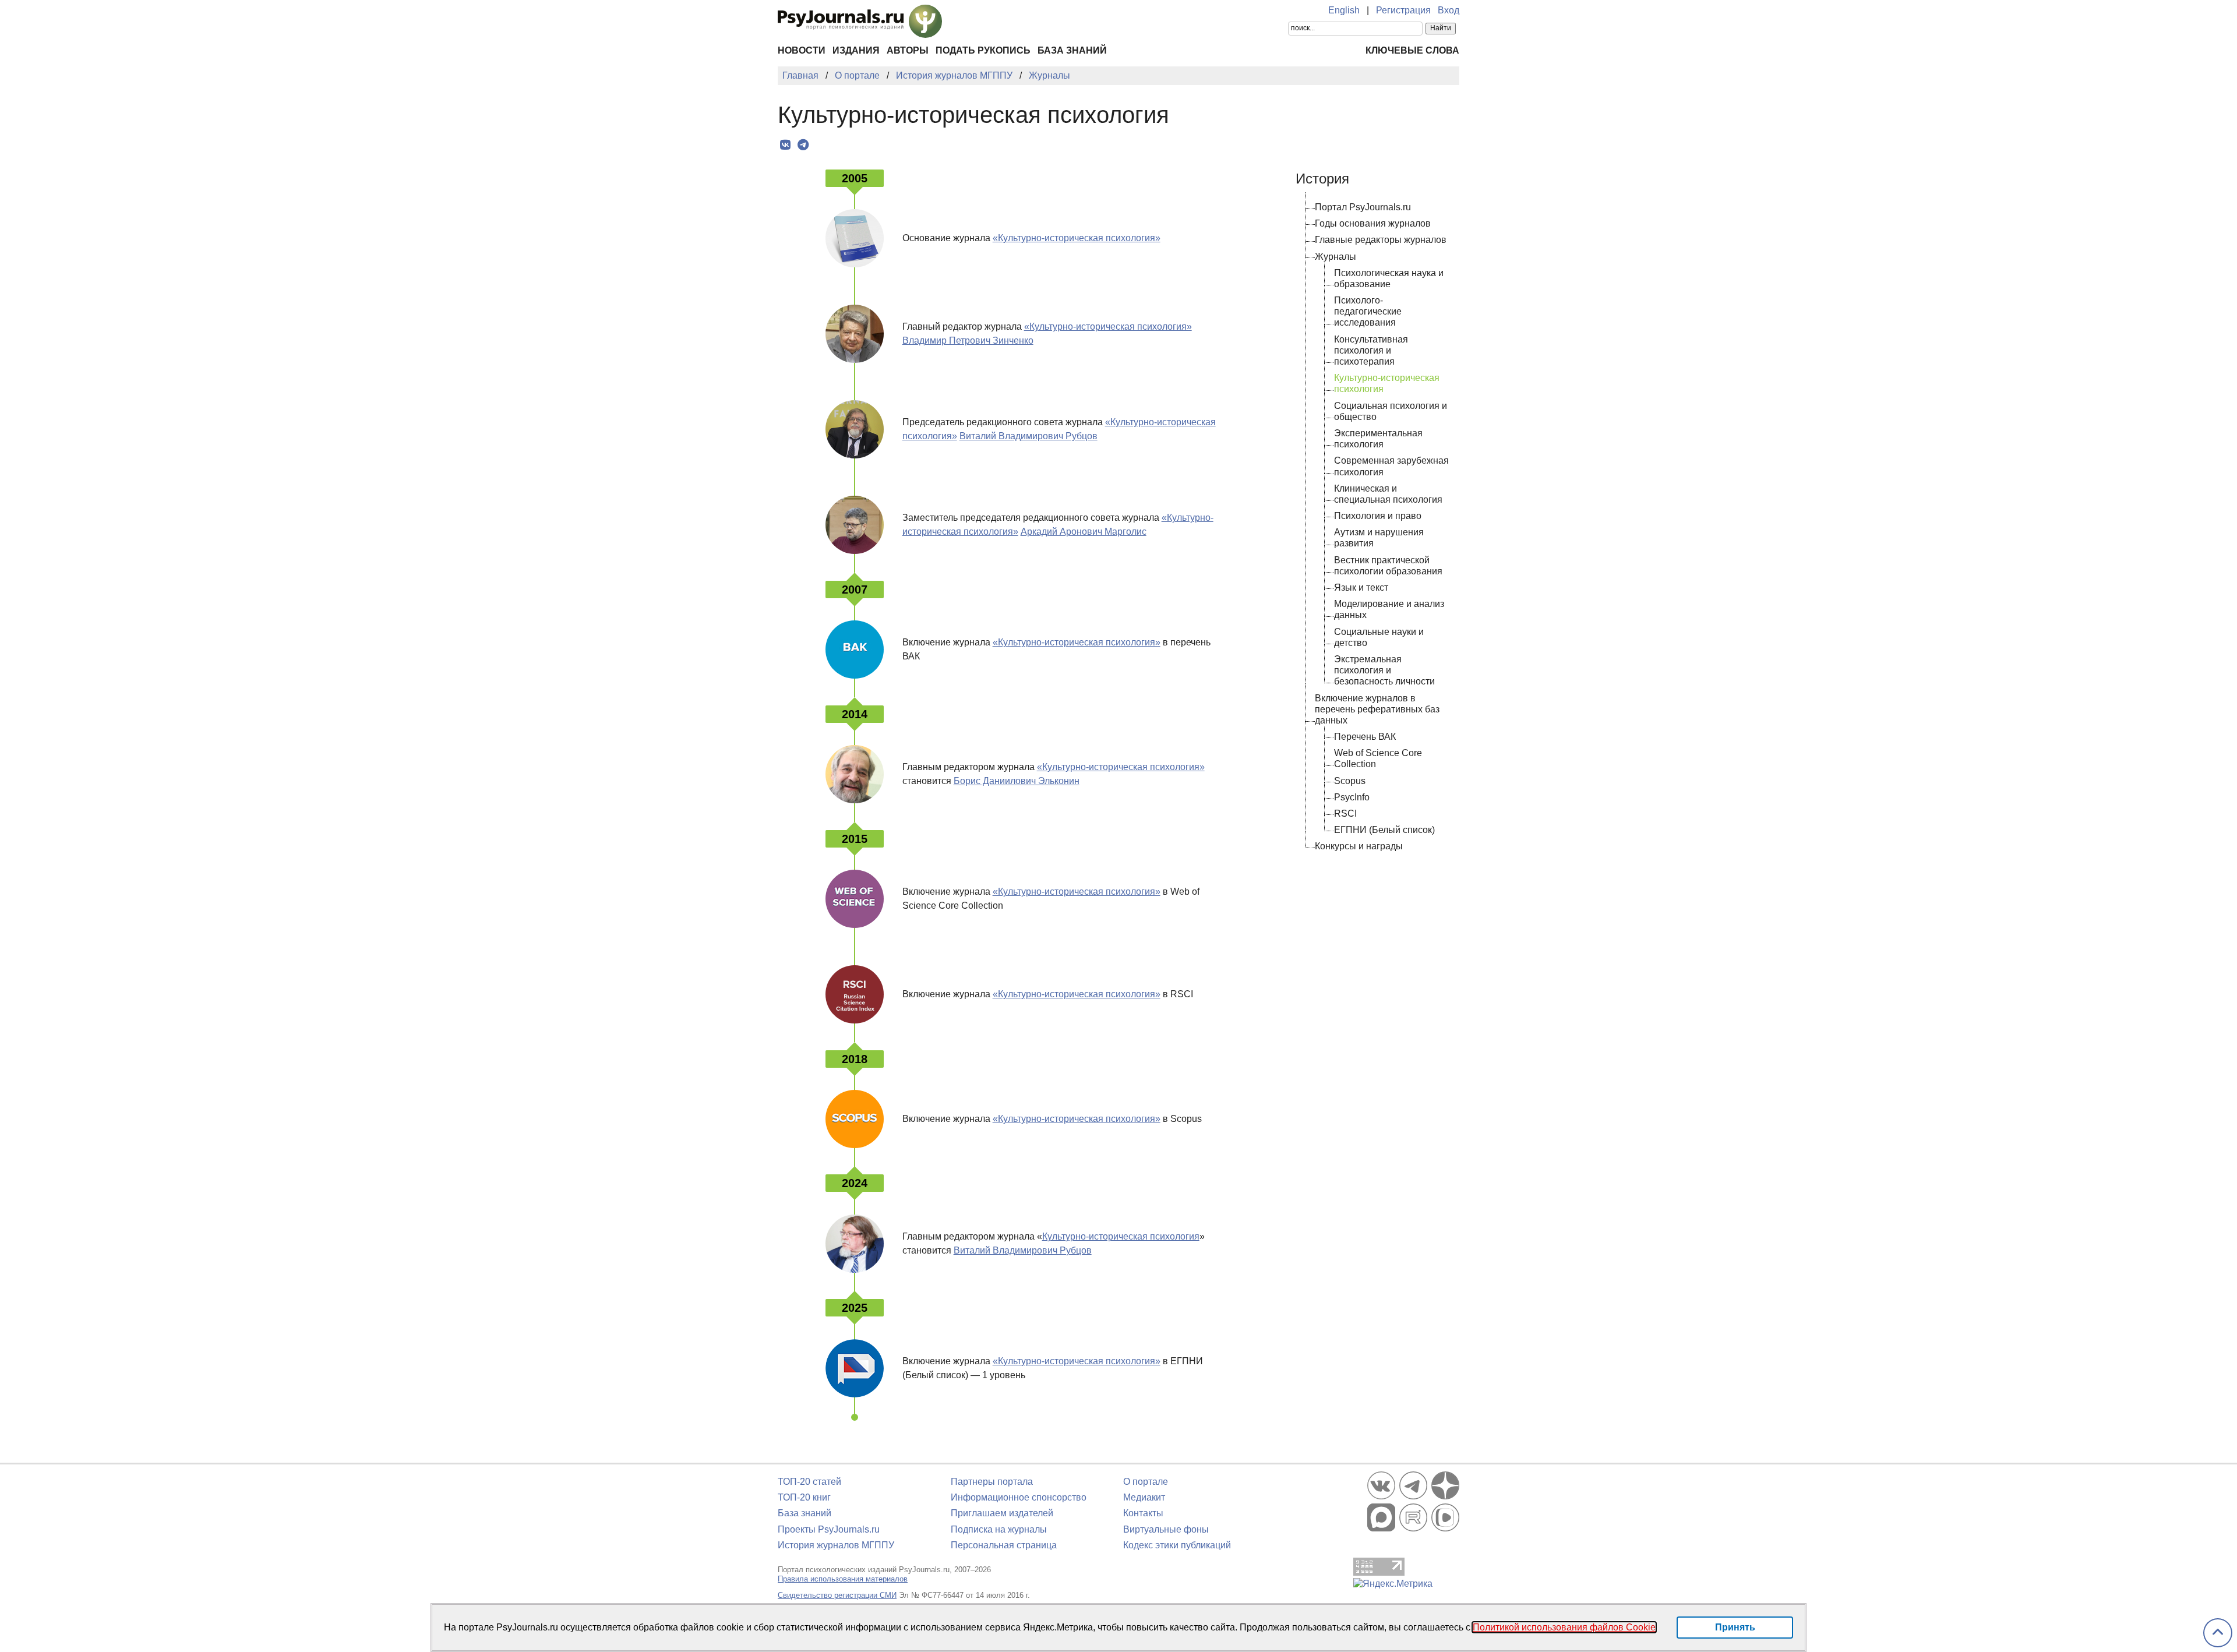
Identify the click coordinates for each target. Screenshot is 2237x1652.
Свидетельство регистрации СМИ (837, 1595)
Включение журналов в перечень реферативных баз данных (1377, 709)
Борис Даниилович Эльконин (1017, 781)
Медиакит (1144, 1497)
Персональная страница (1004, 1545)
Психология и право (1378, 516)
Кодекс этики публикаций (1177, 1545)
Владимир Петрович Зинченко (968, 340)
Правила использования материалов (843, 1579)
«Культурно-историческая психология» (1077, 238)
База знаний (1072, 50)
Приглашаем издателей (1002, 1513)
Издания (856, 50)
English (1344, 10)
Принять (1735, 1627)
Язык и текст (1361, 587)
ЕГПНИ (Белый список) (1384, 830)
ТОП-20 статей (809, 1482)
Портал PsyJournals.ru (1363, 207)
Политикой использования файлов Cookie (1564, 1627)
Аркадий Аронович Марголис (1084, 532)
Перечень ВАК (1365, 737)
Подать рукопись (983, 50)
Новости (802, 50)
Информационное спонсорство (1019, 1497)
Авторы (908, 50)
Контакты (1143, 1513)
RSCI (1345, 813)
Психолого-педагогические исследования (1368, 311)
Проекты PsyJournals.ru (829, 1529)
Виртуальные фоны (1166, 1529)
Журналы (1336, 257)
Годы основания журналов (1373, 223)
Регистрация (1403, 10)
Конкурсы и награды (1359, 846)
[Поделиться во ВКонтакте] (785, 145)
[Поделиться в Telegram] (803, 145)
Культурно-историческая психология (1121, 1236)
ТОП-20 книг (804, 1497)
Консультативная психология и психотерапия (1371, 350)
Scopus (1350, 781)
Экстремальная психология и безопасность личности (1384, 670)
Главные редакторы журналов (1381, 240)
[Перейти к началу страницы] (2218, 1633)
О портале (1146, 1482)
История (1322, 179)
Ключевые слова (1412, 50)
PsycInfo (1352, 797)
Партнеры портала (992, 1482)
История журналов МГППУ (836, 1545)
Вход (1449, 10)
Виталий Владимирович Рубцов (1028, 436)
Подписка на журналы (999, 1529)
